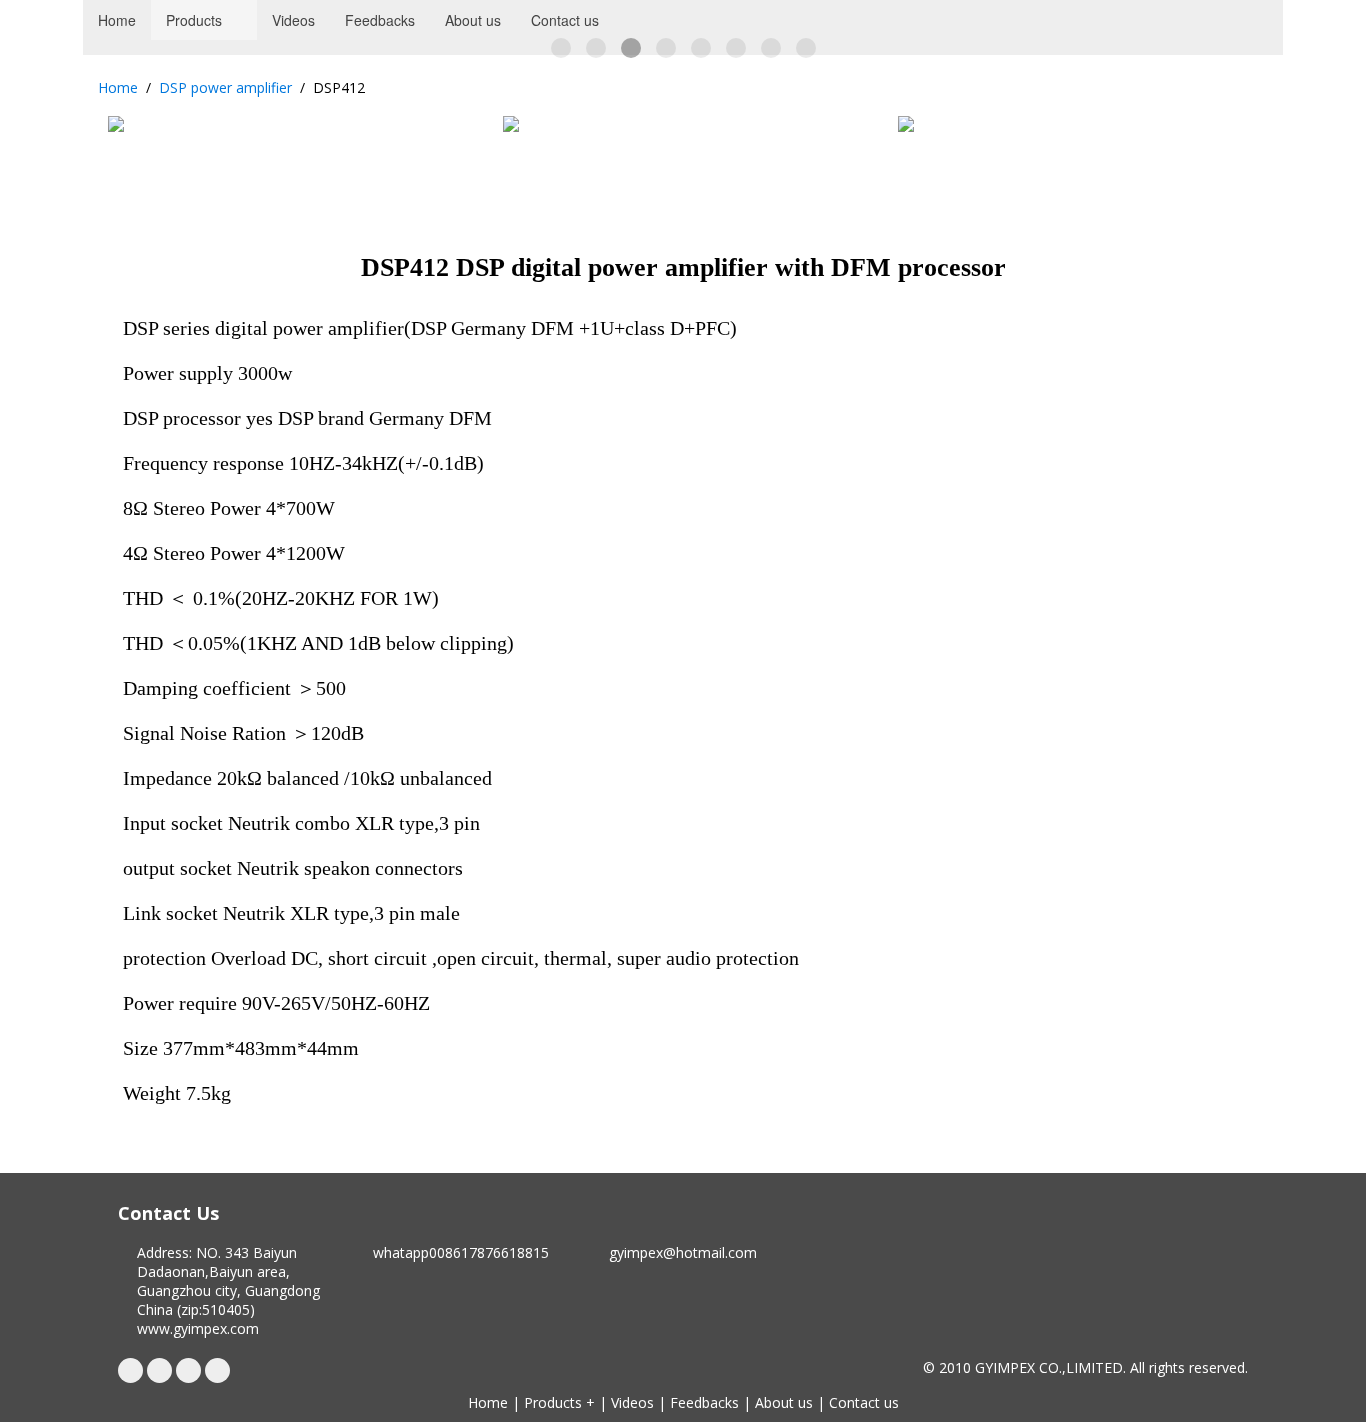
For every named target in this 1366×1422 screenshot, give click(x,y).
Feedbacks (704, 1402)
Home (118, 87)
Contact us (864, 1402)
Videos (632, 1402)
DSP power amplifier (225, 87)
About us (784, 1402)
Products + (559, 1402)
